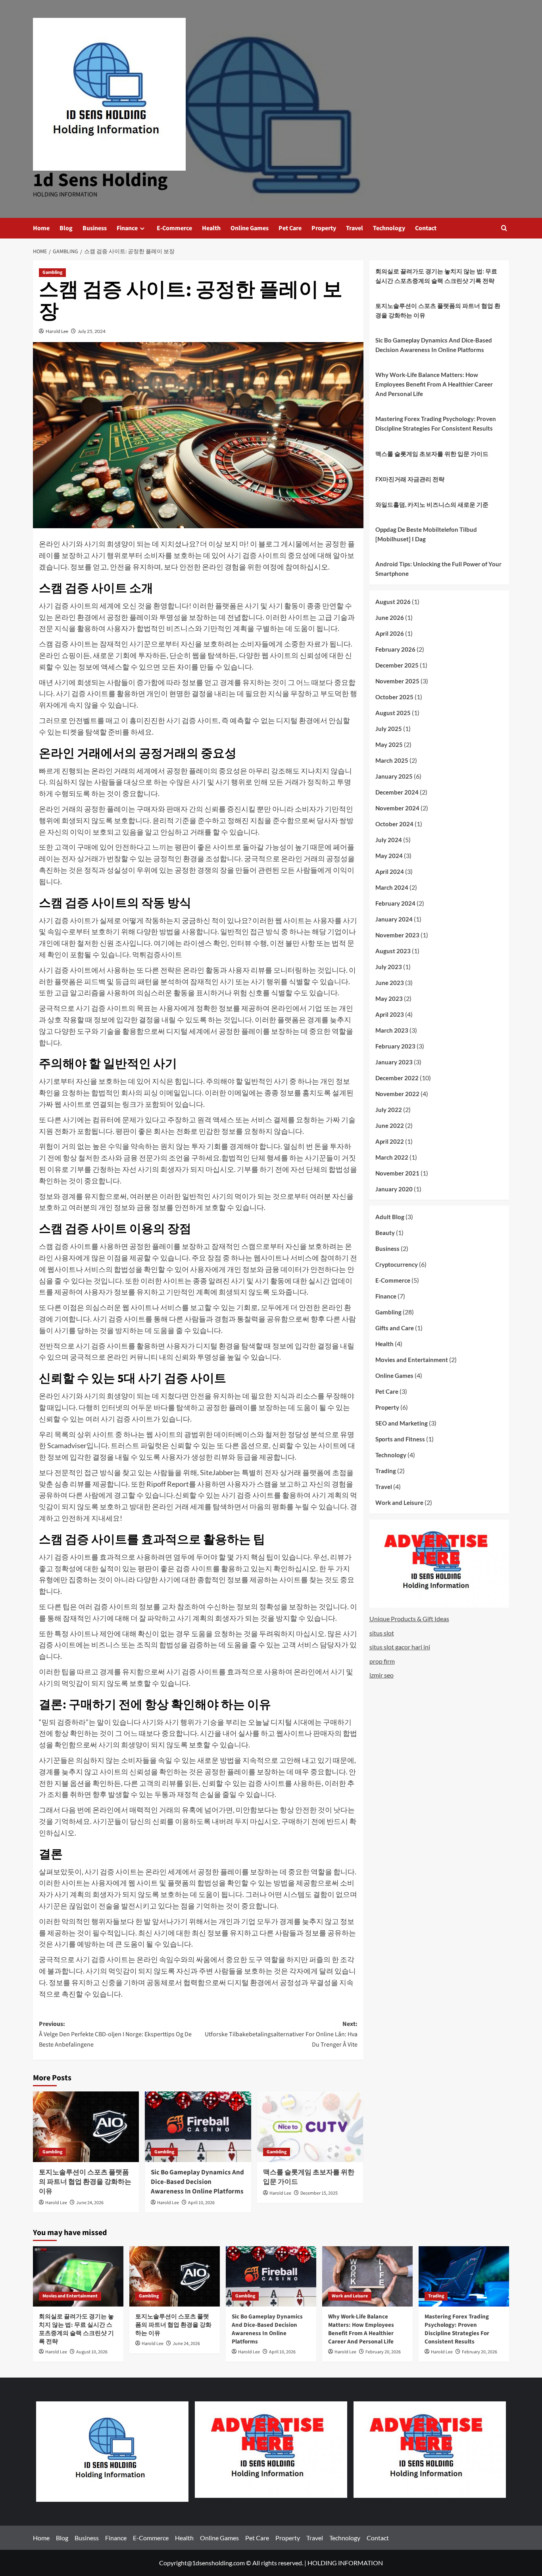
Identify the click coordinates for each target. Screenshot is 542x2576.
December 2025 (397, 665)
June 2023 (390, 983)
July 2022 (389, 1110)
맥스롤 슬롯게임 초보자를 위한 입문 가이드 (309, 2177)
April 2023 (390, 1014)
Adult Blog (390, 1217)
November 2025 (397, 681)
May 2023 (389, 998)
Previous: (115, 2034)
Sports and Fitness (400, 1439)
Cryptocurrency (397, 1264)
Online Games (250, 228)
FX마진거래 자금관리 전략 (410, 479)
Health (211, 228)
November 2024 (397, 808)
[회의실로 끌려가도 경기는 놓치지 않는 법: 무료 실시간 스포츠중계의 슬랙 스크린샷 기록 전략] (78, 2276)
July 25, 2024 (92, 331)
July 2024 (389, 840)
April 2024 (390, 871)
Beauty (385, 1233)
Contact (426, 228)
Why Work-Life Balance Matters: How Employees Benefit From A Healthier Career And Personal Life (434, 384)
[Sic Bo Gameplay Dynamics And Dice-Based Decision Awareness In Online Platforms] (198, 2127)
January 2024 (394, 919)
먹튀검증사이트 (157, 954)
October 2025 (394, 697)
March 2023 (392, 1030)
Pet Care (290, 228)
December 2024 (397, 792)
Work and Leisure (399, 1503)
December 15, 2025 (319, 2193)
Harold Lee (57, 331)
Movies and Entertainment (412, 1360)
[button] (504, 228)
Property (324, 228)
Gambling (52, 272)
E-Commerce (174, 228)
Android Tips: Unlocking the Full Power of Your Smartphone (438, 569)
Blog (66, 228)
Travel (355, 228)
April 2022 (390, 1141)
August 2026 (393, 602)
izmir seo (382, 1675)
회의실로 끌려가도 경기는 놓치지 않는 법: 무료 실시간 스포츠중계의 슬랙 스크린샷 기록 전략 (436, 276)
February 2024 (395, 903)
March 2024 (392, 887)
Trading (386, 1471)
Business (95, 228)
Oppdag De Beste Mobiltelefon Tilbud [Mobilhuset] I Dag (426, 534)
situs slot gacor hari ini (400, 1647)
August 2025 (393, 713)
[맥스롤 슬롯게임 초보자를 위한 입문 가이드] (310, 2127)
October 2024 (394, 824)
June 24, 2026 (90, 2203)
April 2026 (390, 633)
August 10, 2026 (92, 2352)
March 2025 (392, 760)
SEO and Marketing (402, 1423)
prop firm (382, 1661)
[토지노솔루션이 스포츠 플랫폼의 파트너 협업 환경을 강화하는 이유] (86, 2127)
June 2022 (390, 1125)
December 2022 (397, 1078)
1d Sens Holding (100, 180)
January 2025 (394, 776)
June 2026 (390, 618)
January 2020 (394, 1189)
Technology (389, 228)
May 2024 (389, 856)
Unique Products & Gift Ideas (409, 1619)
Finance (127, 228)
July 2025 (389, 729)
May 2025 (389, 745)
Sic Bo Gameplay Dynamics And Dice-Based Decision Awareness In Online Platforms (197, 2182)
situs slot (382, 1633)
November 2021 (397, 1173)
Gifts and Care (395, 1328)
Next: (281, 2034)
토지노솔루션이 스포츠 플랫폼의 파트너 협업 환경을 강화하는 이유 (85, 2182)
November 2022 (397, 1094)
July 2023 (389, 967)
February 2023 (395, 1046)
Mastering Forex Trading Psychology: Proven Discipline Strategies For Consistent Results (436, 423)
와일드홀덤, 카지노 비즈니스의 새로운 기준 (432, 504)
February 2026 (395, 649)
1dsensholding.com (218, 2563)
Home (41, 228)
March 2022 (392, 1157)
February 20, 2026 (383, 2352)
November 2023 (397, 935)
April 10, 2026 (201, 2203)
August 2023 (393, 951)
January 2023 (394, 1062)
